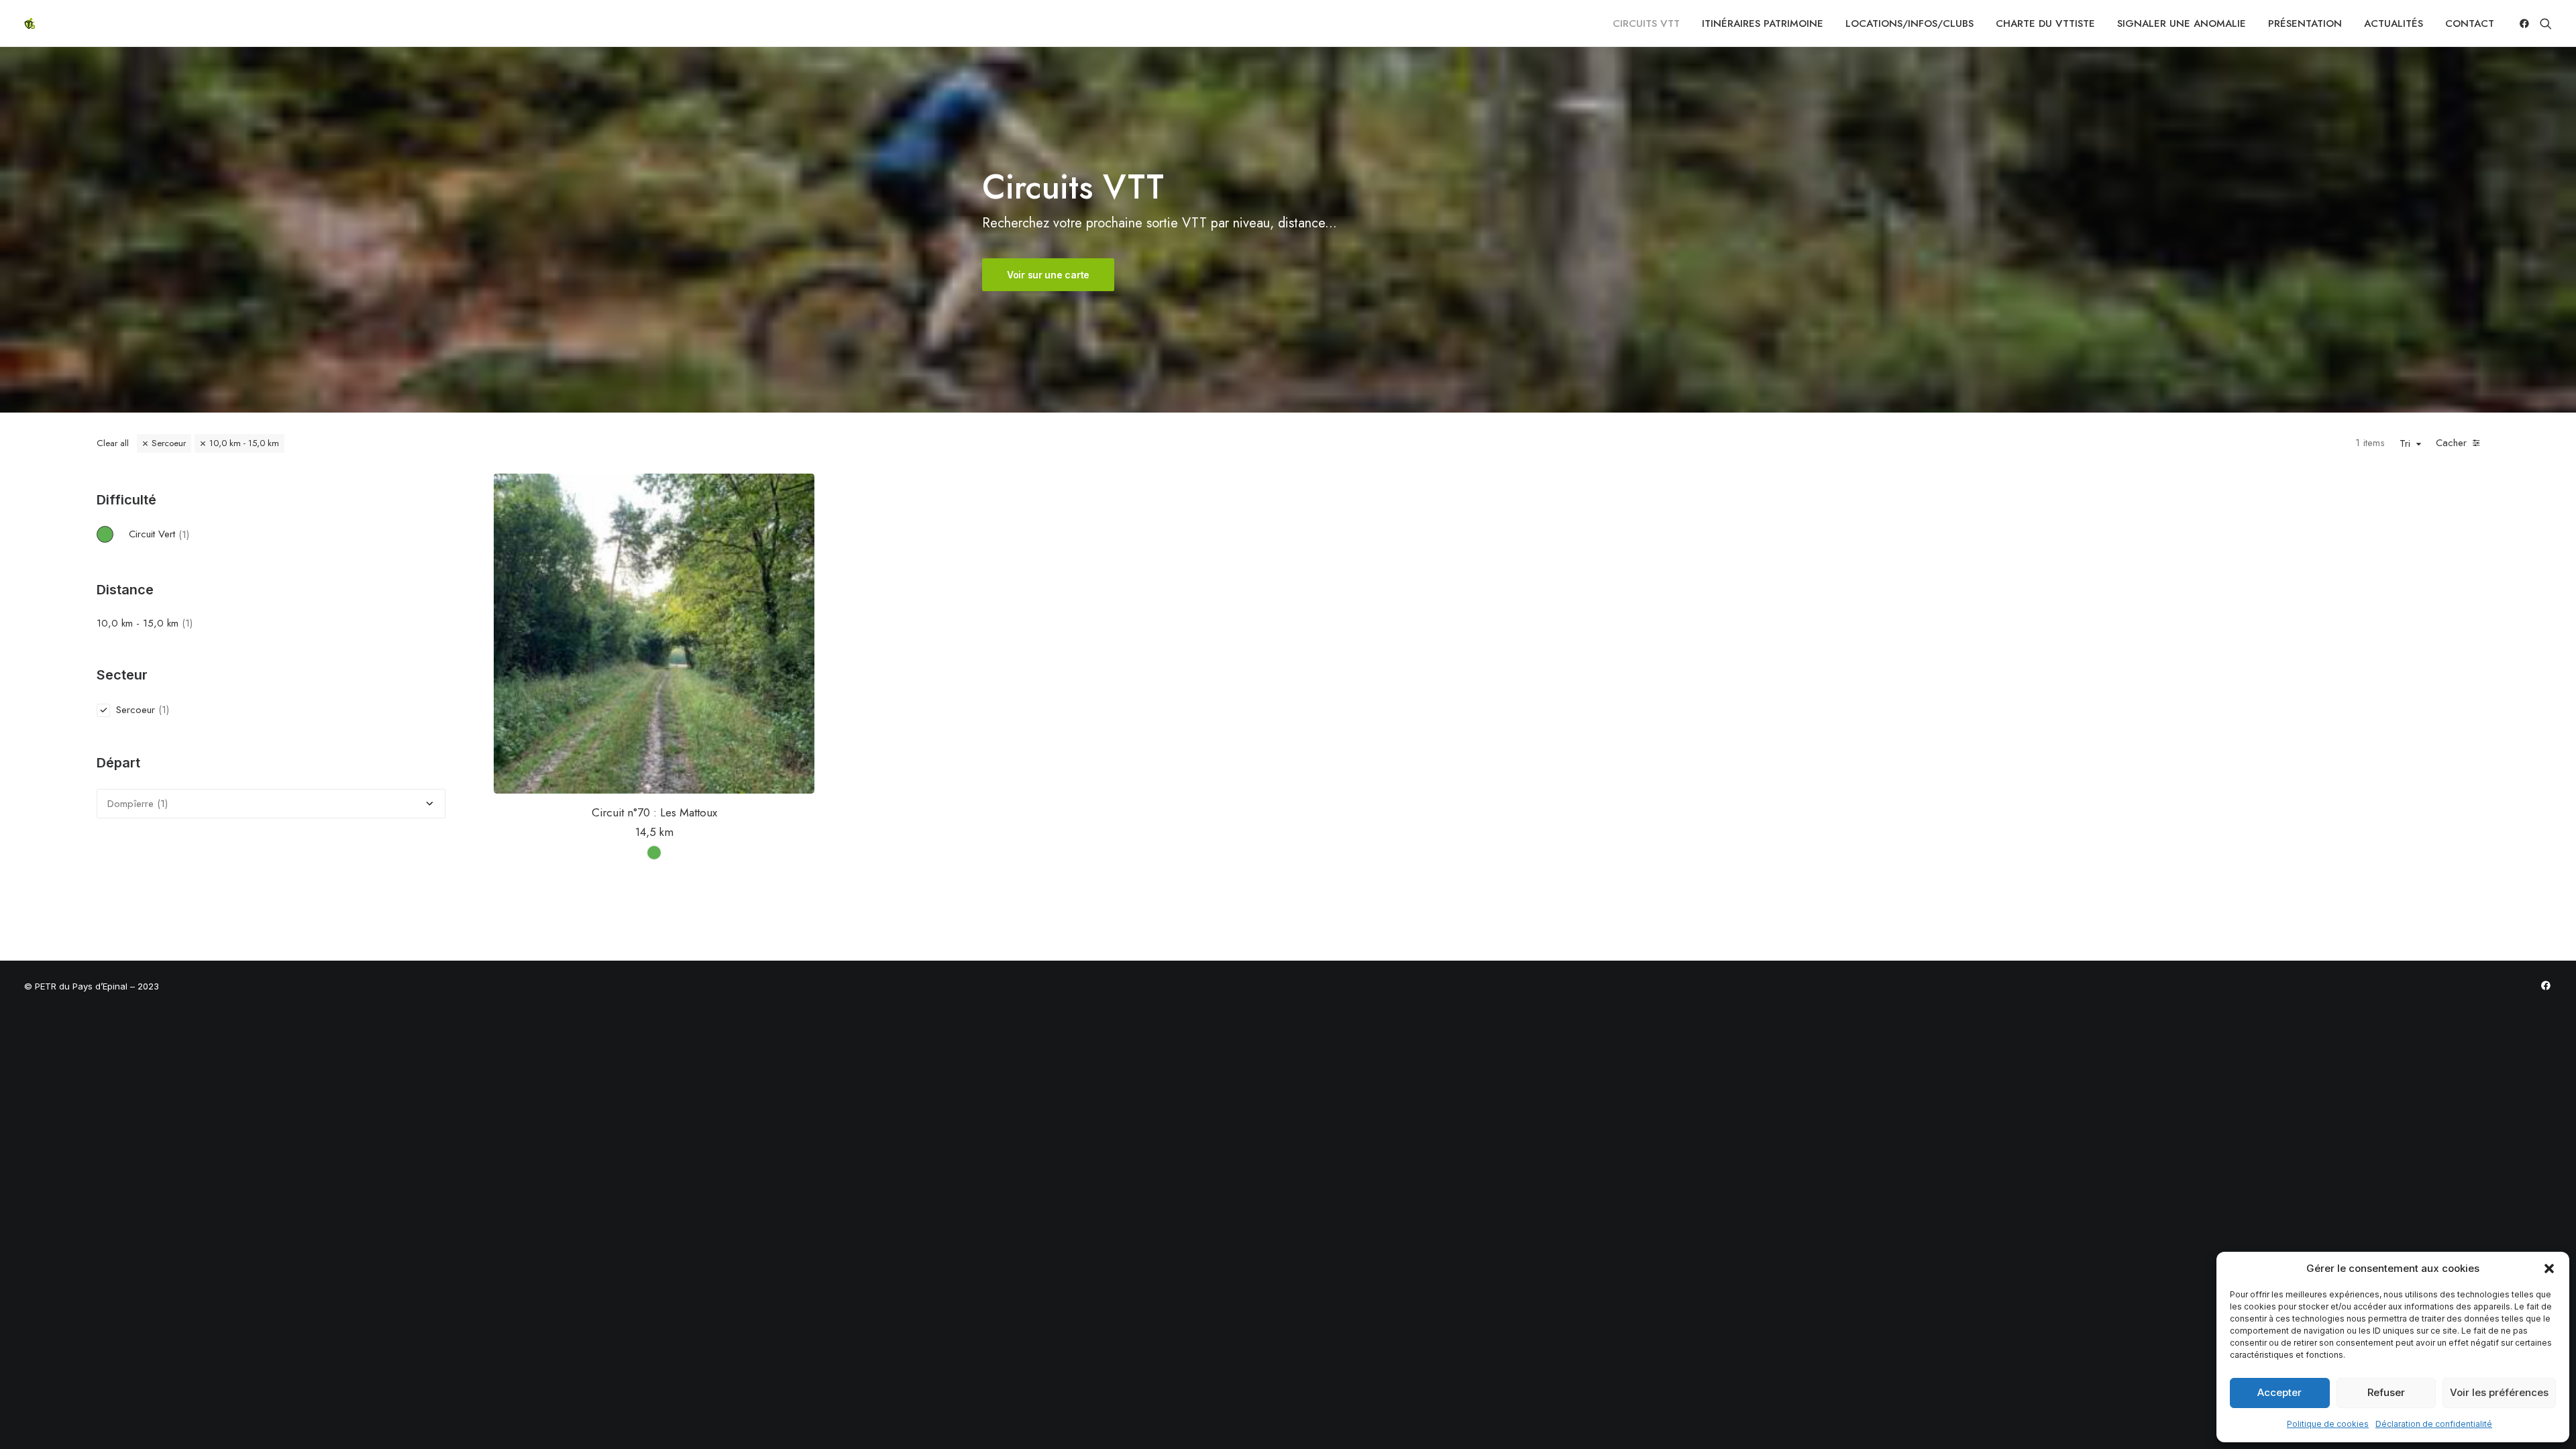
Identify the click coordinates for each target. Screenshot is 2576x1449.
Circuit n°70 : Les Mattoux (654, 812)
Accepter (2279, 1392)
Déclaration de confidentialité (2434, 1424)
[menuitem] (1646, 23)
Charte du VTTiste (2045, 23)
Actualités (2394, 23)
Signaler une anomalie (2182, 23)
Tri (2405, 444)
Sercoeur (169, 443)
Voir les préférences (2499, 1392)
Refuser (2386, 1392)
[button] (2549, 1269)
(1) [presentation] (184, 534)
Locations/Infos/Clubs (1910, 23)
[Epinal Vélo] (30, 23)
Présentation (2305, 23)
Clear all (113, 443)
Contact (2470, 23)
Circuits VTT (1646, 23)
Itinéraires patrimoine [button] (1763, 23)
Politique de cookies (2328, 1424)
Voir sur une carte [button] (1048, 275)
